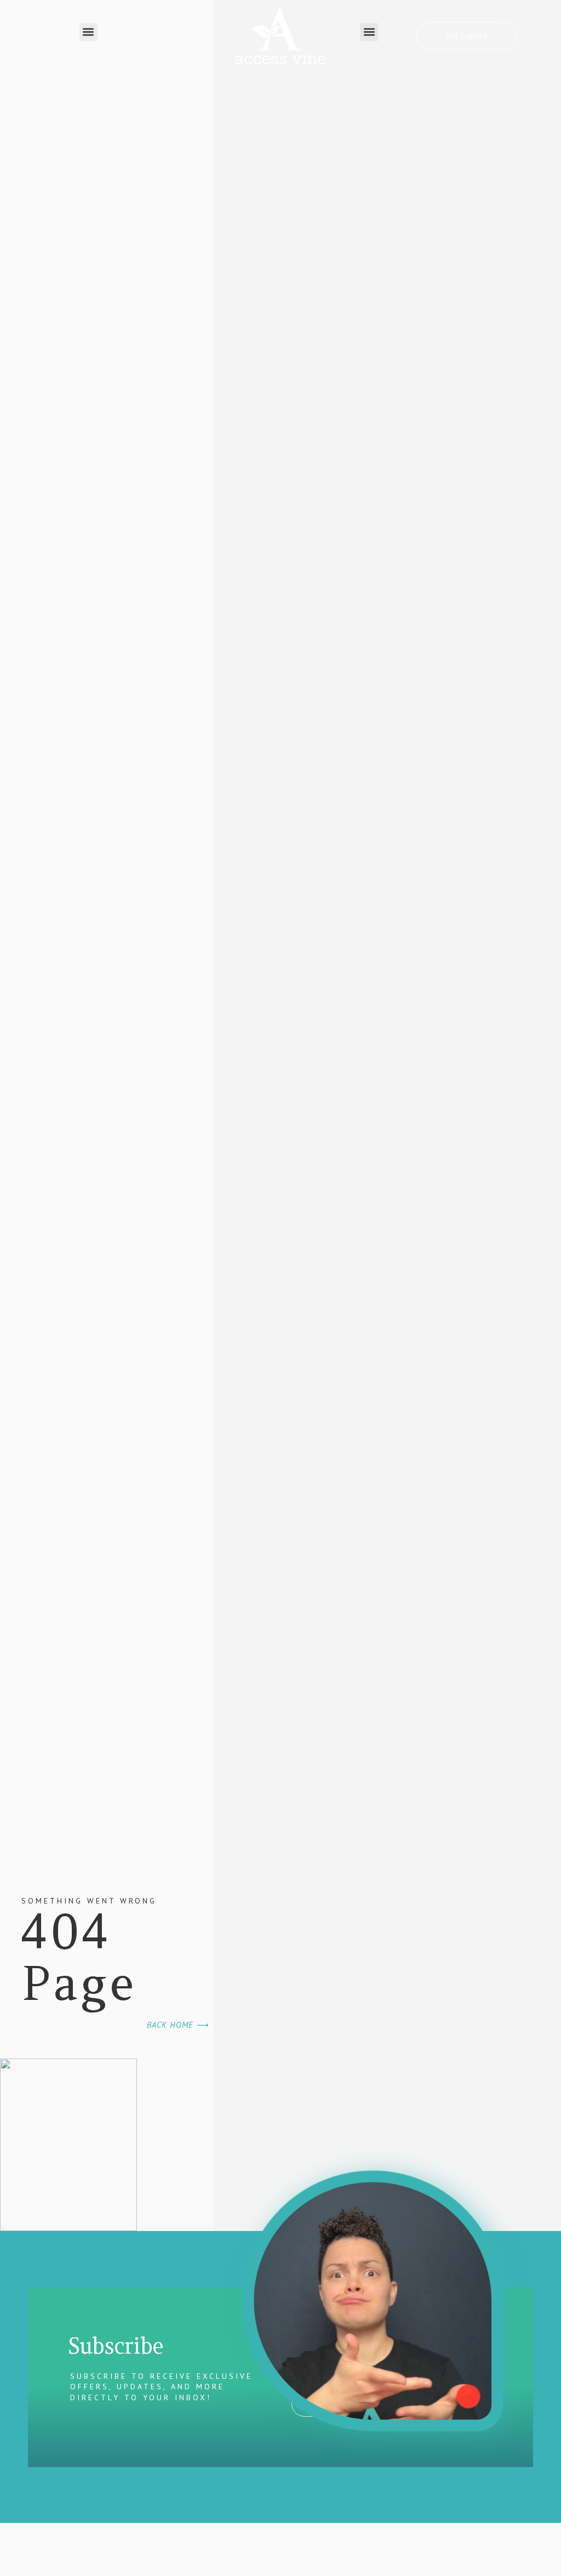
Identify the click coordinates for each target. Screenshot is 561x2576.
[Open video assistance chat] (373, 2301)
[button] (88, 32)
